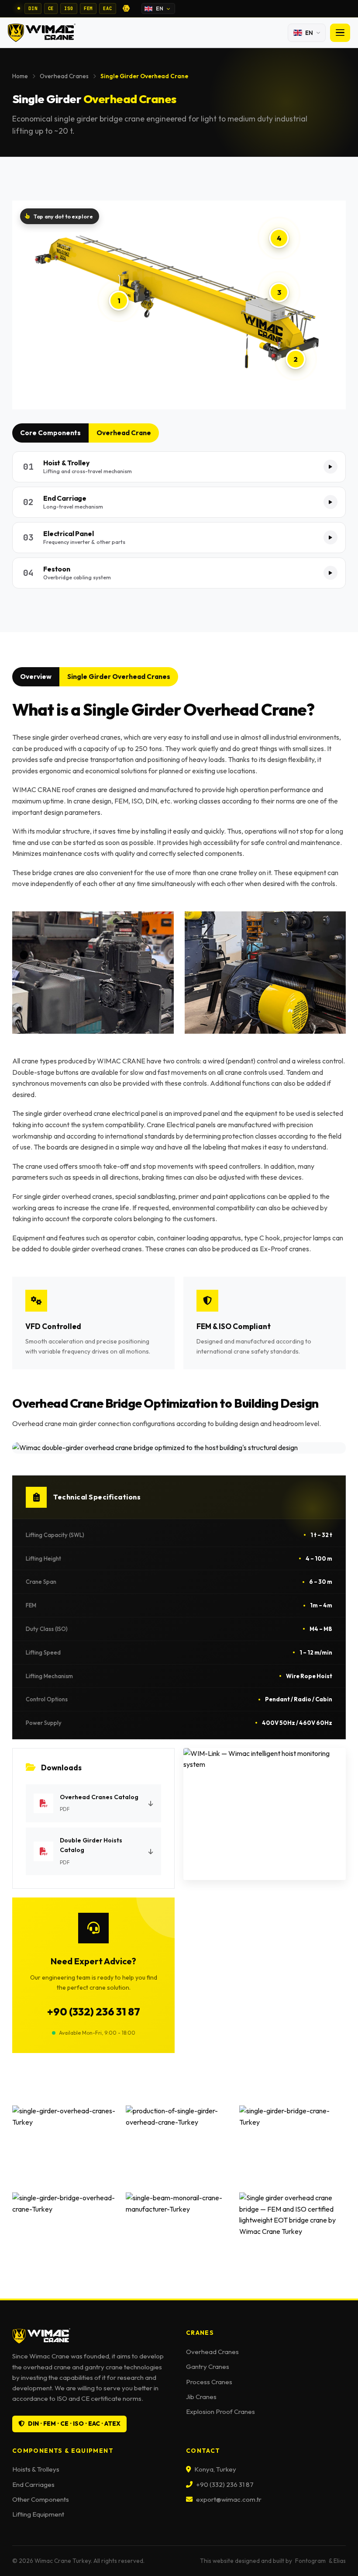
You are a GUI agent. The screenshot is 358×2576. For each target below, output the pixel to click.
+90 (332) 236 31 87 (94, 2012)
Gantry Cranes (208, 2367)
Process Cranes (209, 2382)
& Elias (337, 2561)
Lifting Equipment (38, 2514)
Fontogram (310, 2561)
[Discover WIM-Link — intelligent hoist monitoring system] (265, 1814)
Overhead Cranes (64, 76)
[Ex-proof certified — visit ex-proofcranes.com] (126, 8)
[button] (179, 467)
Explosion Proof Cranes (220, 2412)
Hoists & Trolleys (36, 2469)
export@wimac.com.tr (229, 2499)
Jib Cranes (201, 2397)
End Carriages (33, 2484)
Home (20, 76)
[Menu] (340, 33)
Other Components (41, 2499)
